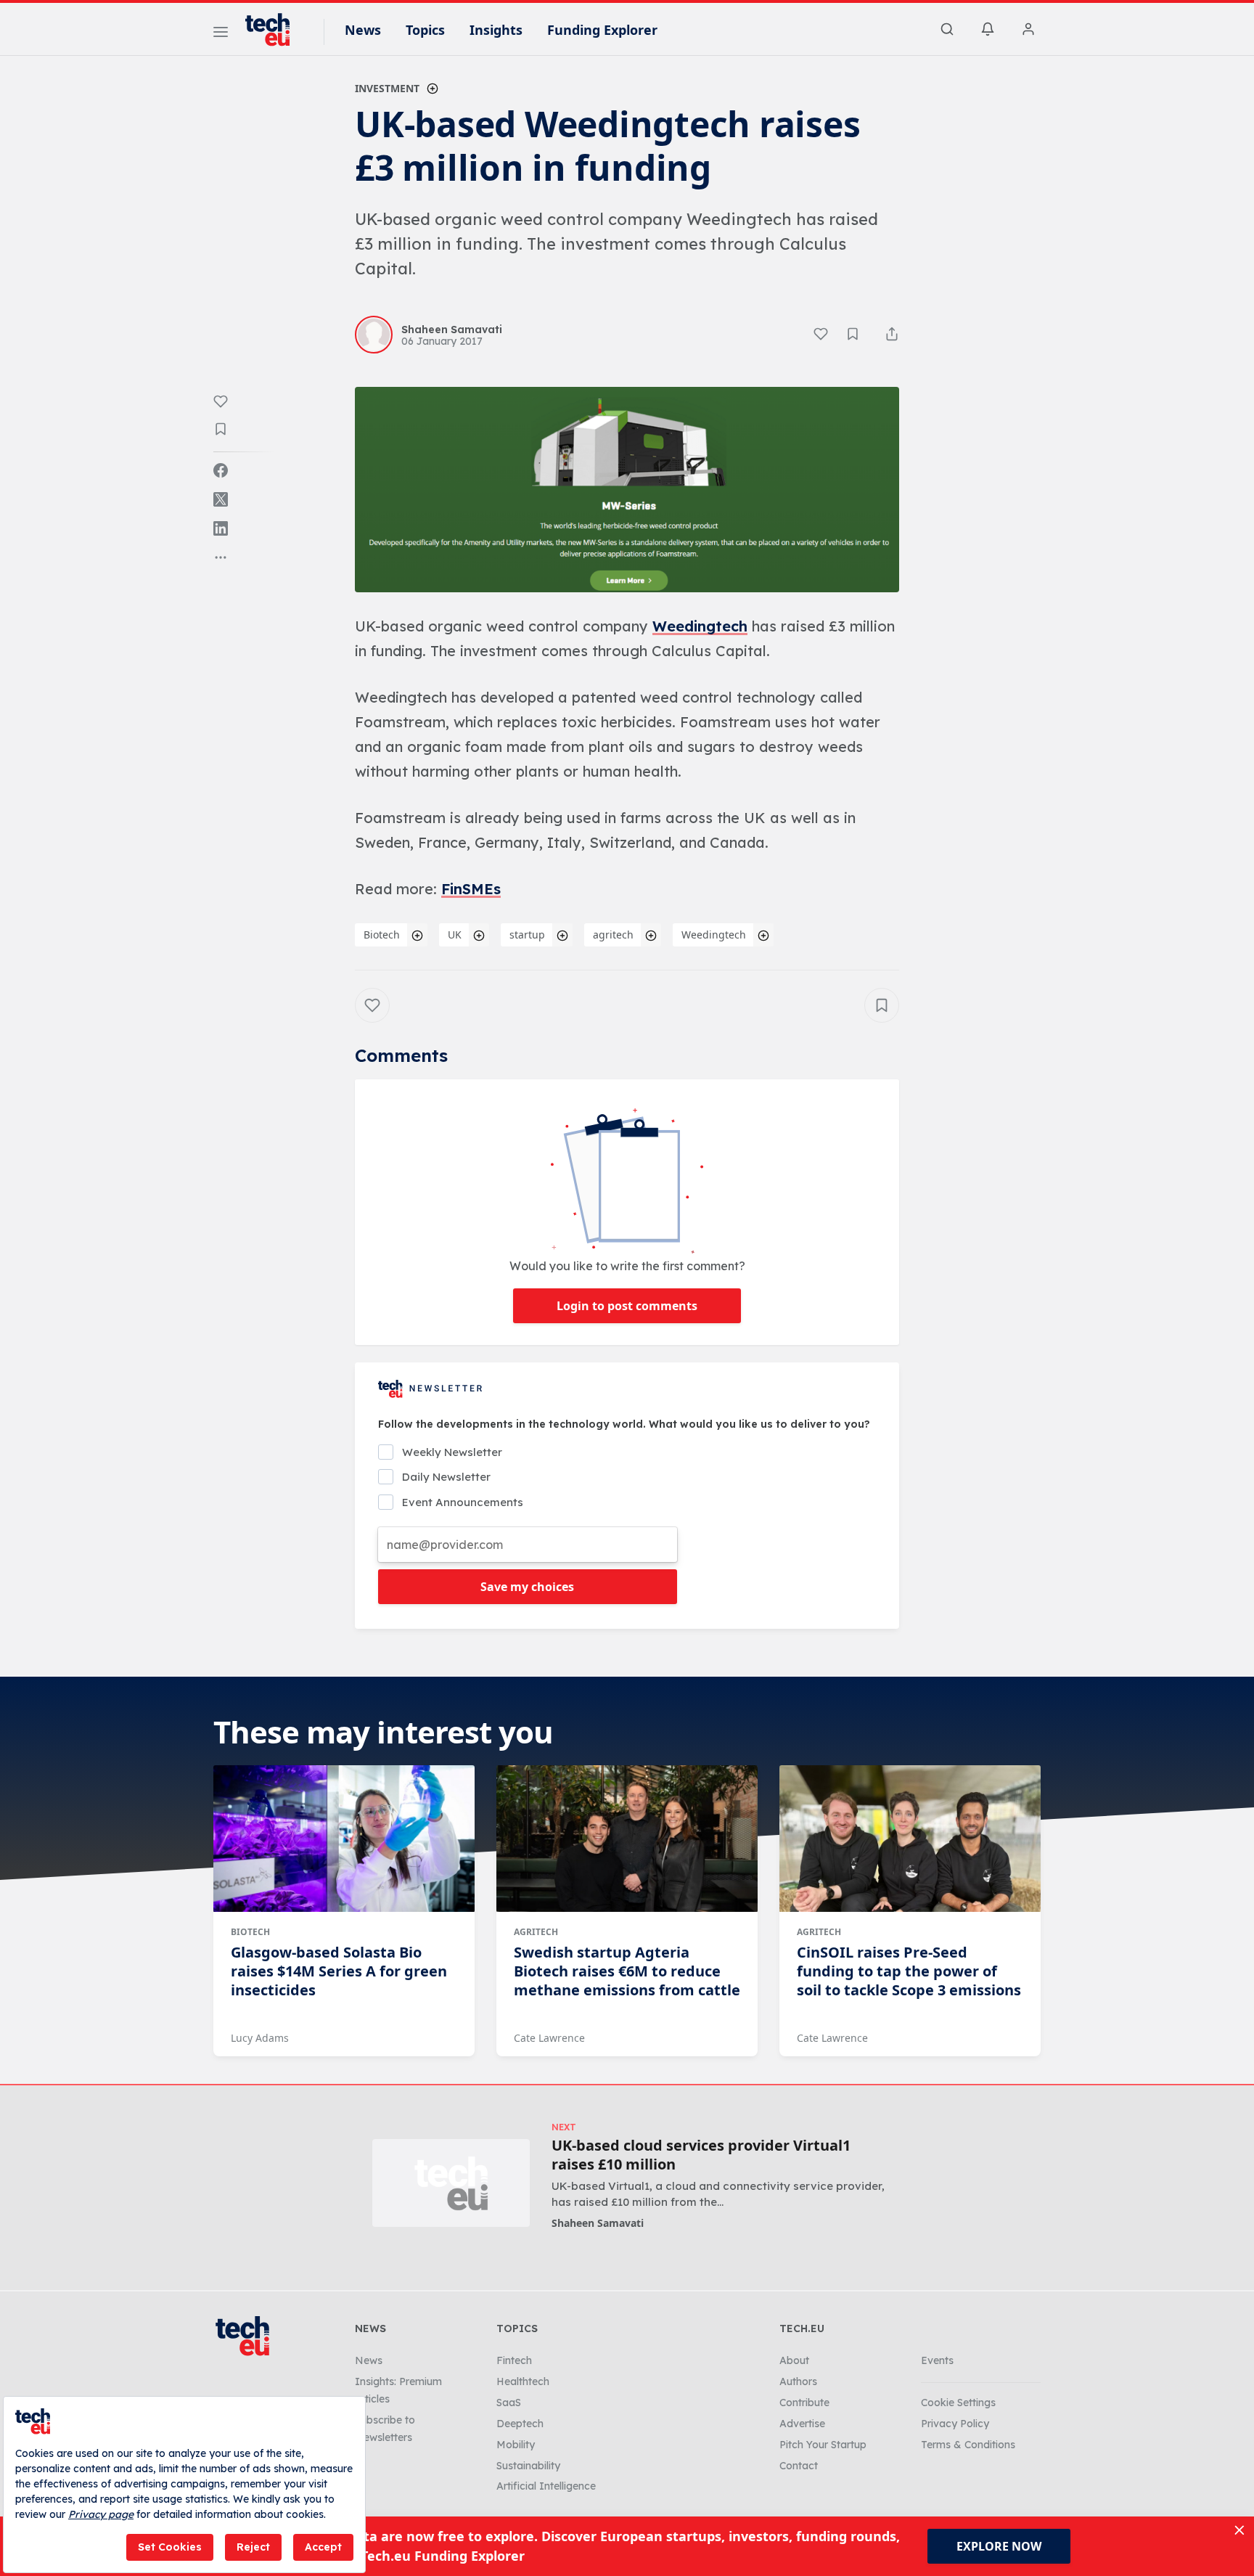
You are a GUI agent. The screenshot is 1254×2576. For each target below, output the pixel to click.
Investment (387, 88)
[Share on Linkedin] (221, 528)
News (363, 30)
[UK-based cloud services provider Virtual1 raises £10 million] (451, 2183)
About (794, 2360)
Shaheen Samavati (598, 2223)
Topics (425, 30)
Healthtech (523, 2381)
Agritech (536, 1932)
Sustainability (528, 2466)
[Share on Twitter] (221, 499)
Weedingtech (700, 626)
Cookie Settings (958, 2403)
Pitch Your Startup (823, 2445)
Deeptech (520, 2424)
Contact (799, 2466)
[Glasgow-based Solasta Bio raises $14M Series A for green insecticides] (344, 1839)
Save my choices (527, 1587)
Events (937, 2360)
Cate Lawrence (549, 2038)
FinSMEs (471, 889)
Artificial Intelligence (546, 2486)
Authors (798, 2381)
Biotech (382, 935)
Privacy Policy (955, 2424)
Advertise (802, 2424)
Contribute (804, 2403)
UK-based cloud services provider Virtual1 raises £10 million (701, 2155)
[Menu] (221, 34)
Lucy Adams (260, 2038)
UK (455, 935)
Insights (496, 30)
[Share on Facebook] (221, 470)
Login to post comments (627, 1306)
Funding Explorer (602, 30)
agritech (613, 935)
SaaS (509, 2403)
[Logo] (274, 30)
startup (527, 935)
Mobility (516, 2445)
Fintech (514, 2360)
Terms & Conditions (968, 2445)
